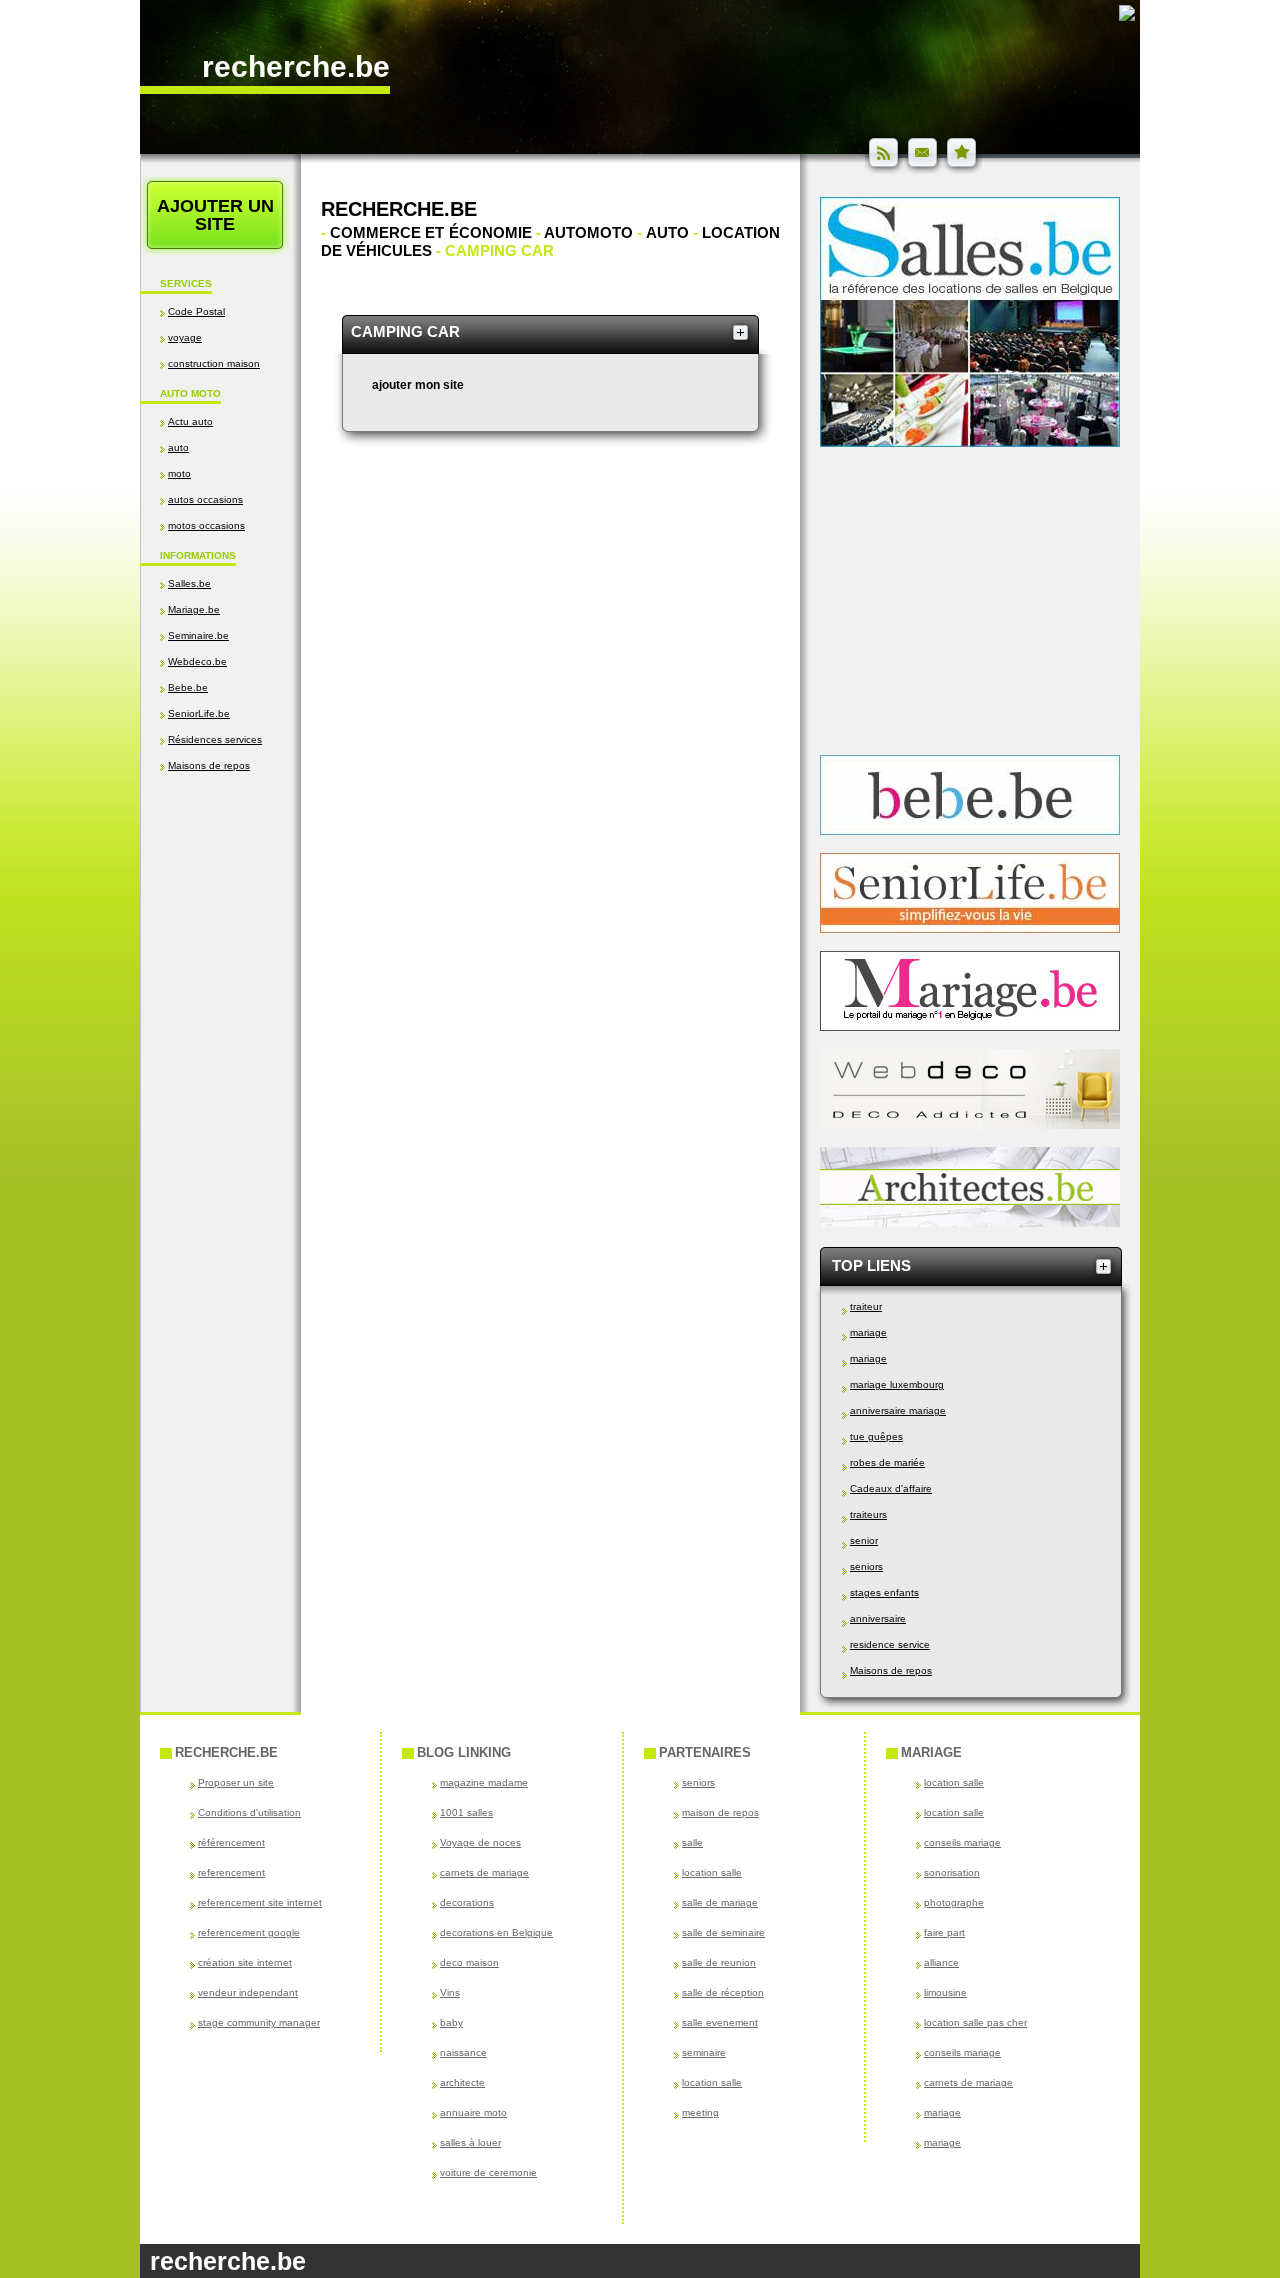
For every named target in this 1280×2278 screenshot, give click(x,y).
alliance (941, 1962)
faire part (944, 1932)
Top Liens (871, 1265)
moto (179, 473)
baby (451, 2022)
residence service (890, 1644)
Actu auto (190, 421)
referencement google (249, 1932)
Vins (450, 1992)
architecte (462, 2082)
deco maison (469, 1962)
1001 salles (466, 1812)
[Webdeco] (970, 1125)
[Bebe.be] (970, 831)
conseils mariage (962, 1842)
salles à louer (470, 2142)
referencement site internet (260, 1902)
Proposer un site (236, 1782)
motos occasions (206, 525)
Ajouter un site (215, 215)
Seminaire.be (198, 635)
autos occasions (205, 499)
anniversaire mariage (898, 1410)
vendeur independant (248, 1992)
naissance (463, 2052)
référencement (231, 1842)
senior (864, 1540)
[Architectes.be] (970, 1223)
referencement (231, 1872)
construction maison (214, 363)
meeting (700, 2112)
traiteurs (868, 1514)
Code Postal (196, 311)
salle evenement (720, 2022)
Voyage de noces (480, 1842)
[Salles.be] (970, 443)
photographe (954, 1902)
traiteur (866, 1306)
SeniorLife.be (199, 713)
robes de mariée (887, 1462)
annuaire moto (473, 2112)
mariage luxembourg (897, 1384)
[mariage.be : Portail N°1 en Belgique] (970, 1027)
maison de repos (720, 1812)
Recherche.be (399, 209)
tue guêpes (876, 1436)
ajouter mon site (418, 385)
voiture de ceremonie (488, 2172)
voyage (185, 337)
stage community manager (259, 2022)
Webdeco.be (197, 661)
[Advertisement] (220, 987)
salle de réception (723, 1992)
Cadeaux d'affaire (891, 1488)
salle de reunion (719, 1962)
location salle (712, 1872)
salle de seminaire (723, 1932)
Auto (667, 232)
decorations (467, 1902)
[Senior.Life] (970, 929)
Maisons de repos (209, 765)
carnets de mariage (484, 1872)
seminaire (704, 2052)
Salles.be (189, 583)
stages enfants (884, 1592)
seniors (866, 1566)
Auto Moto (190, 393)
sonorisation (952, 1872)
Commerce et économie (430, 232)
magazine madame (484, 1782)
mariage (868, 1332)
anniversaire (878, 1618)
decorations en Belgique (496, 1932)
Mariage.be (194, 609)
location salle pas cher (975, 2022)
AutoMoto (588, 232)
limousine (945, 1992)
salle (692, 1842)
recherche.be (296, 66)
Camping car (405, 331)
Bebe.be (188, 687)
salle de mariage (720, 1902)
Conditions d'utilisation (249, 1812)
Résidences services (215, 739)
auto (178, 447)
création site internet (245, 1962)
